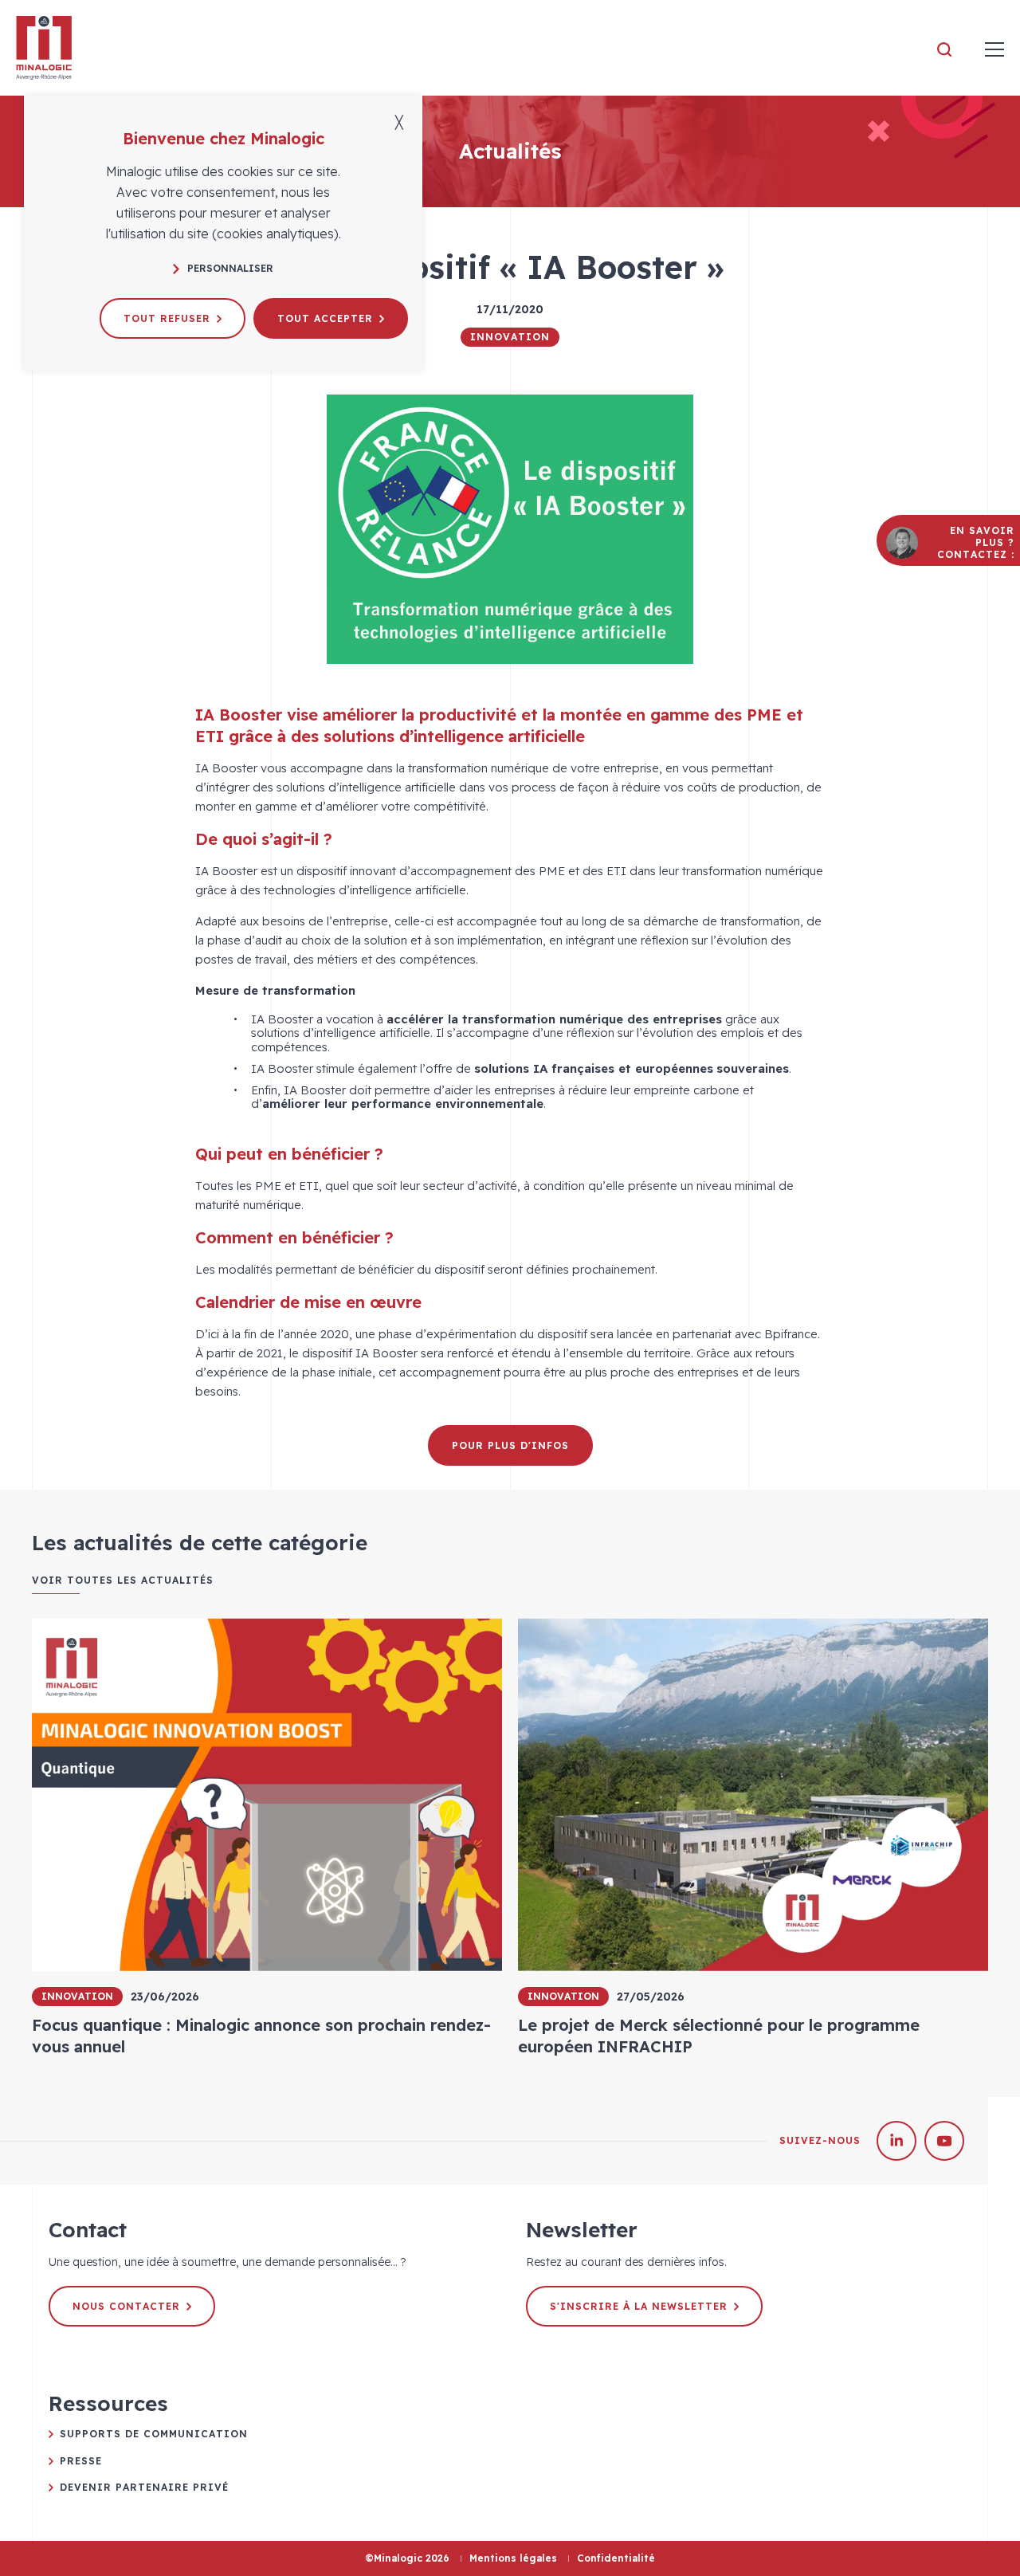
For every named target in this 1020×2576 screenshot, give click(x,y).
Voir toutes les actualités (123, 1581)
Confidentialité (616, 2558)
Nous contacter (126, 2306)
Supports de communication (154, 2434)
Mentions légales (513, 2558)
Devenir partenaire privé (144, 2487)
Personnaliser (230, 268)
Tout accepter (325, 318)
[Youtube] (944, 2141)
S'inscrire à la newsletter (639, 2306)
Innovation (510, 337)
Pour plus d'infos (510, 1445)
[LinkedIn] (896, 2141)
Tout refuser (167, 318)
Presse (81, 2461)
